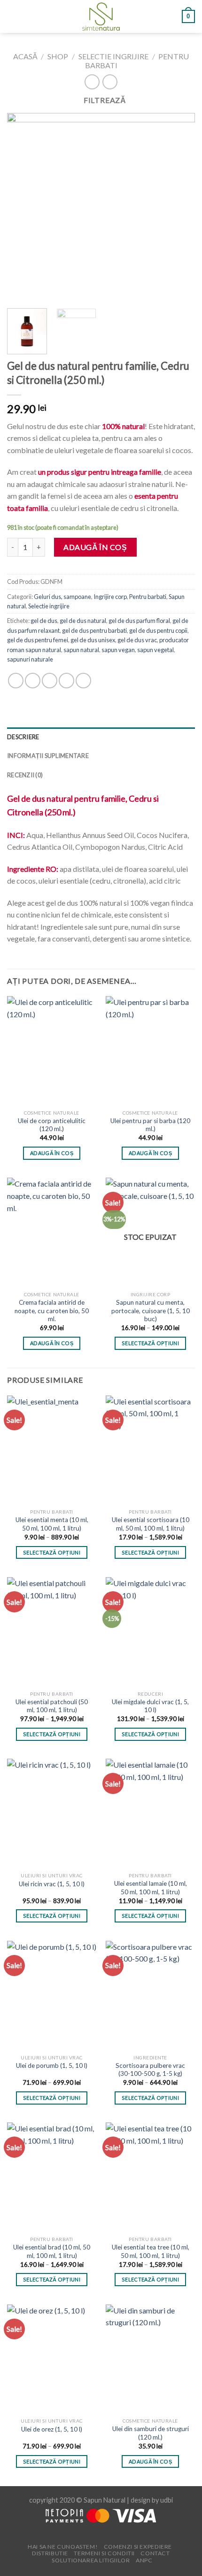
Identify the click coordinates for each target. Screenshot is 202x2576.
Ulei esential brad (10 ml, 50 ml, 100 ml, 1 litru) (52, 2251)
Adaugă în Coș (95, 547)
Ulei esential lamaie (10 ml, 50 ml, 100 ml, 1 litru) (151, 1888)
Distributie (50, 2553)
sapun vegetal (155, 650)
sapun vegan (118, 650)
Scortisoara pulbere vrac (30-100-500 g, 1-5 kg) (150, 2070)
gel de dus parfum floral (139, 621)
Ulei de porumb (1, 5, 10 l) (52, 2066)
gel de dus (44, 621)
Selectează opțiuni (150, 1343)
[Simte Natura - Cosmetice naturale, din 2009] (101, 16)
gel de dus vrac (137, 640)
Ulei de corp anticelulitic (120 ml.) (52, 1125)
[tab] (101, 737)
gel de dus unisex (93, 640)
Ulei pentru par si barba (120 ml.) (150, 1125)
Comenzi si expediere (138, 2547)
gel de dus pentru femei (38, 640)
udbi (167, 2500)
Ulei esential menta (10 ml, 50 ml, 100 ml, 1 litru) (52, 1524)
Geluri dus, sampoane (62, 597)
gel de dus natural (83, 621)
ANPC (144, 2560)
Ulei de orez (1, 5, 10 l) (52, 2429)
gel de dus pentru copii (158, 630)
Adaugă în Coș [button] (52, 1153)
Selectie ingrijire (113, 56)
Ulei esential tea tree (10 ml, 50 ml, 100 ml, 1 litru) (151, 2251)
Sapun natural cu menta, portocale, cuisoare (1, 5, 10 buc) (151, 1311)
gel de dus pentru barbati (94, 630)
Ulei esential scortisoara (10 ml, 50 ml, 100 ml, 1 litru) (151, 1524)
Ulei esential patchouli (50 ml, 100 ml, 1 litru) (52, 1706)
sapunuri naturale (30, 659)
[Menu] (13, 16)
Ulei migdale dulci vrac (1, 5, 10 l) (150, 1706)
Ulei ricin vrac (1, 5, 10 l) (52, 1884)
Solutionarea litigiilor (91, 2560)
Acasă (25, 56)
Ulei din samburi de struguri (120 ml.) (151, 2433)
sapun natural (81, 650)
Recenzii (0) (25, 775)
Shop (58, 56)
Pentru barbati (148, 597)
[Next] (179, 207)
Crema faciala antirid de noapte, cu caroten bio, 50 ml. (52, 1311)
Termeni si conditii (104, 2553)
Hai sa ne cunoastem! (63, 2547)
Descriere (23, 737)
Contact (155, 2553)
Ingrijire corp (110, 597)
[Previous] (23, 207)
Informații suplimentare (48, 756)
